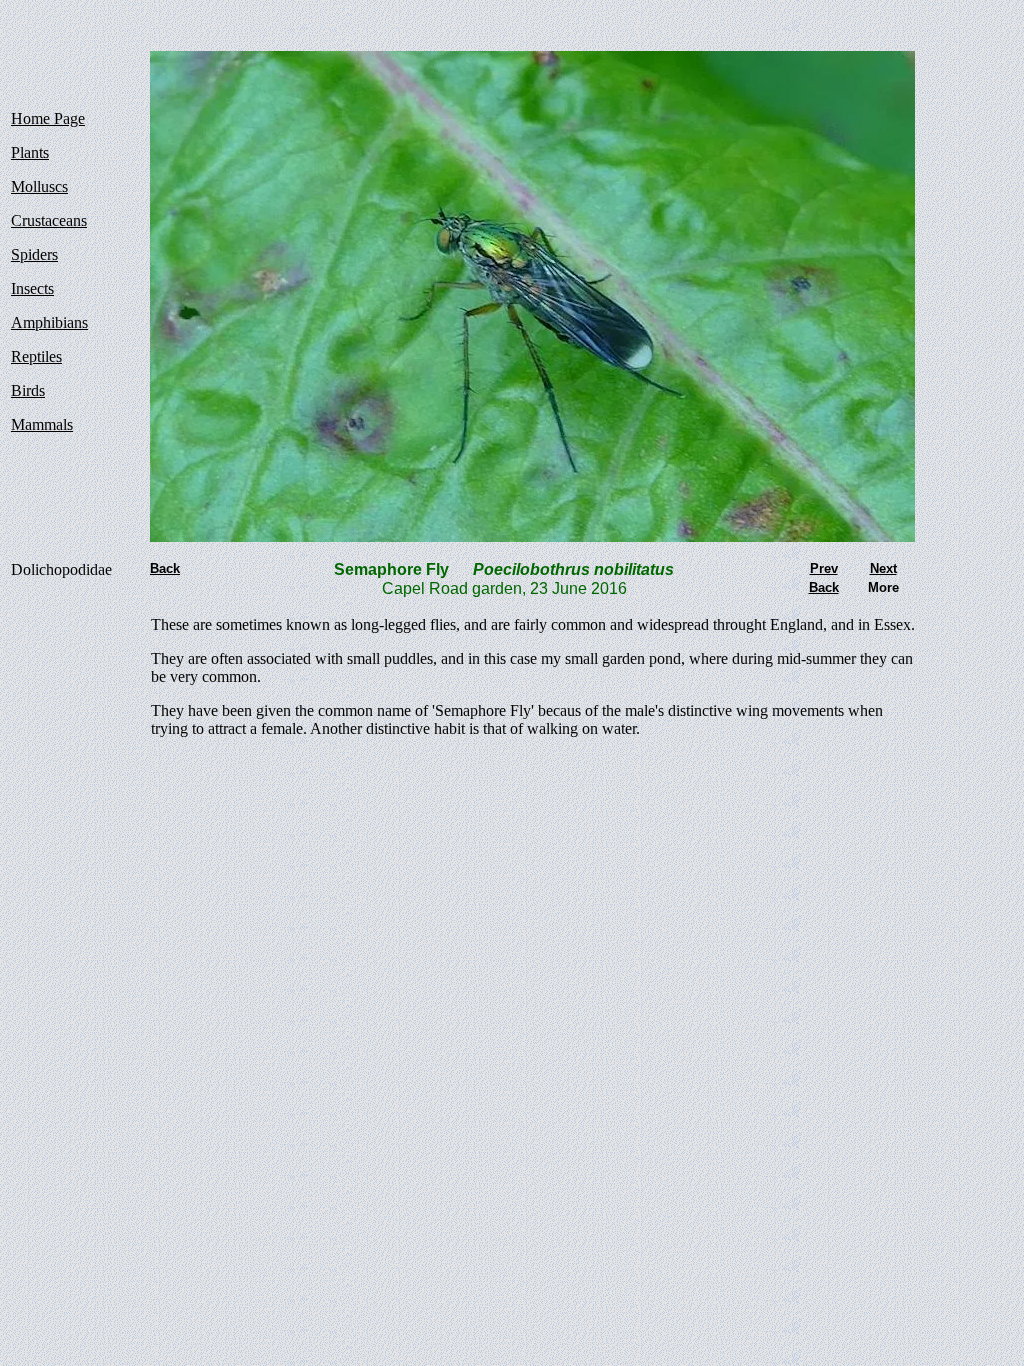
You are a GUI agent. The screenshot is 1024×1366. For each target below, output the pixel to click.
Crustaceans (49, 220)
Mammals (42, 424)
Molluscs (39, 186)
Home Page (48, 118)
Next (883, 568)
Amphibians (49, 322)
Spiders (34, 254)
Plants (30, 152)
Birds (28, 390)
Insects (32, 288)
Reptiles (36, 356)
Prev (824, 568)
